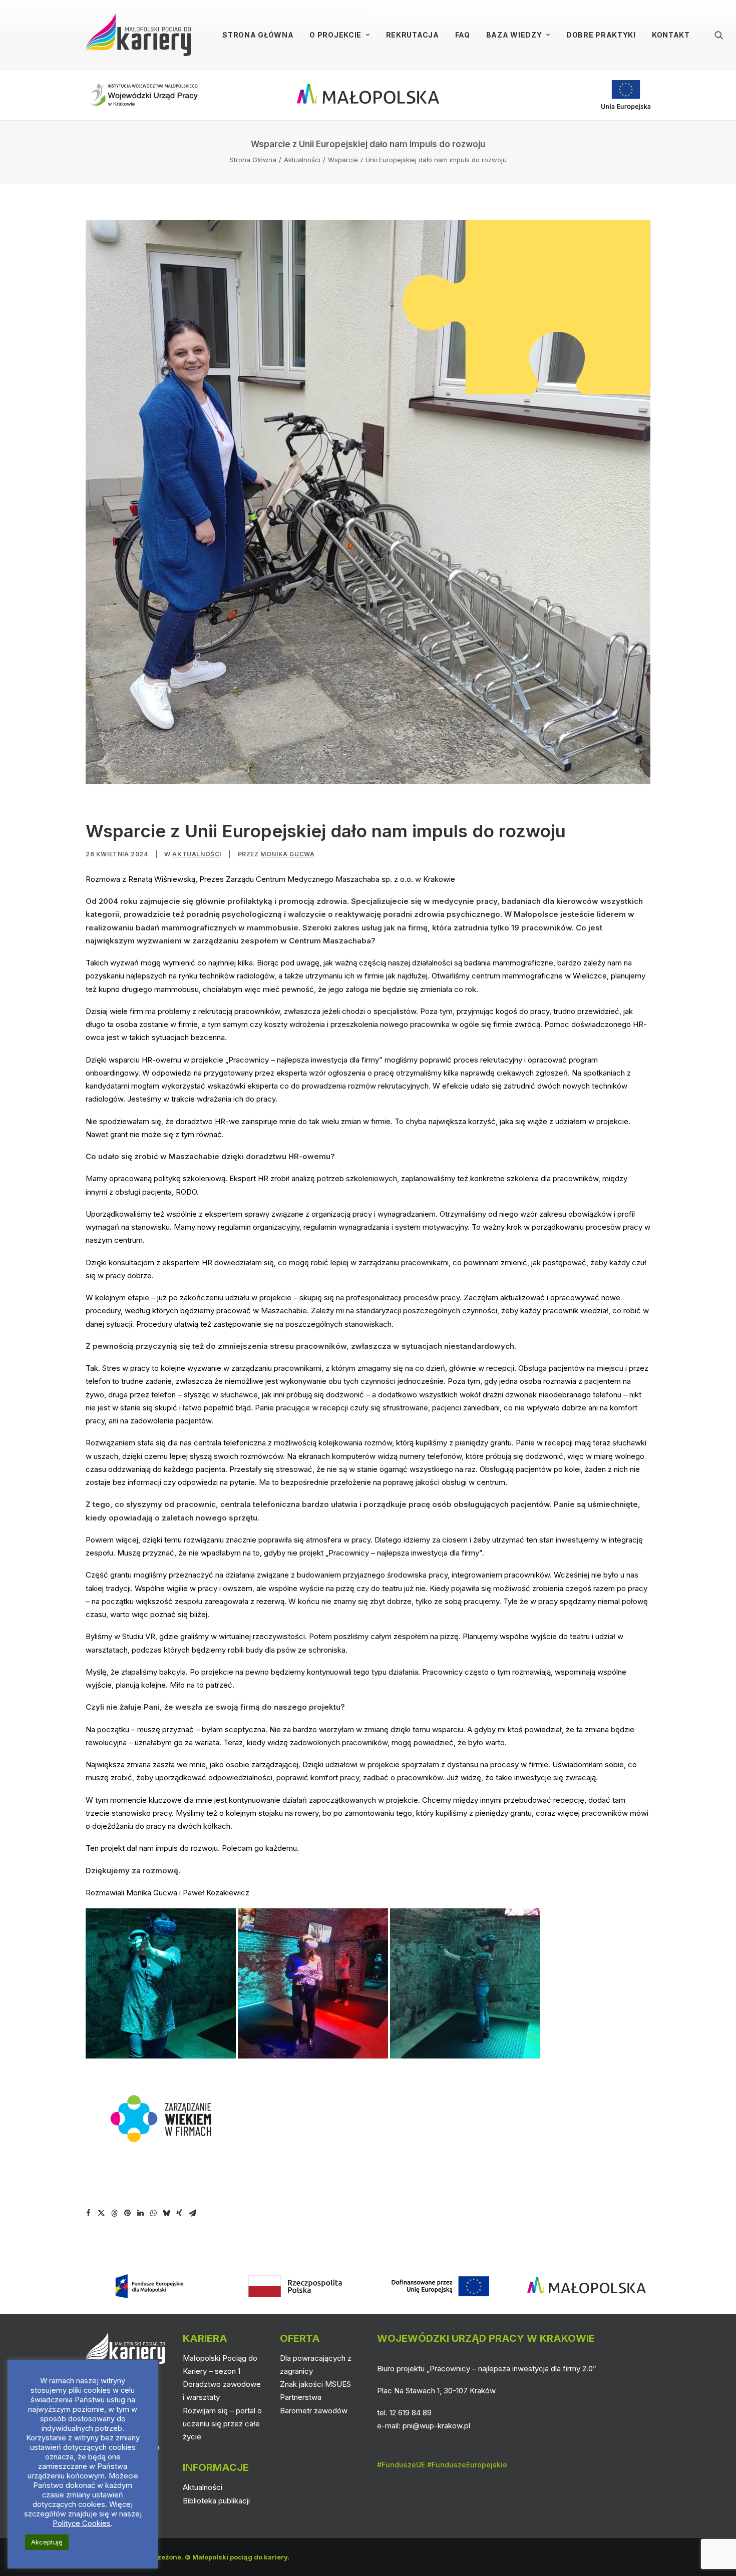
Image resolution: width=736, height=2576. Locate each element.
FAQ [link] (463, 35)
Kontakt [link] (671, 35)
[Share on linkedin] (140, 2213)
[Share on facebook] (88, 2213)
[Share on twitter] (101, 2213)
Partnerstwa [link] (301, 2397)
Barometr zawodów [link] (314, 2411)
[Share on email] (192, 2213)
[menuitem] (258, 35)
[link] (138, 35)
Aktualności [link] (302, 160)
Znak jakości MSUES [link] (315, 2384)
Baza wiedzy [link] (514, 35)
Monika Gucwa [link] (287, 854)
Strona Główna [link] (258, 35)
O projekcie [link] (335, 35)
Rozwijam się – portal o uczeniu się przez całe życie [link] (222, 2424)
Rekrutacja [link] (413, 35)
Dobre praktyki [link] (601, 35)
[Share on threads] (114, 2213)
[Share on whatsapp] (153, 2213)
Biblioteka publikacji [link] (216, 2501)
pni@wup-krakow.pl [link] (436, 2426)
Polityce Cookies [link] (82, 2523)
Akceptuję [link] (47, 2542)
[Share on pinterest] (127, 2213)
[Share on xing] (179, 2213)
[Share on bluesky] (166, 2213)
